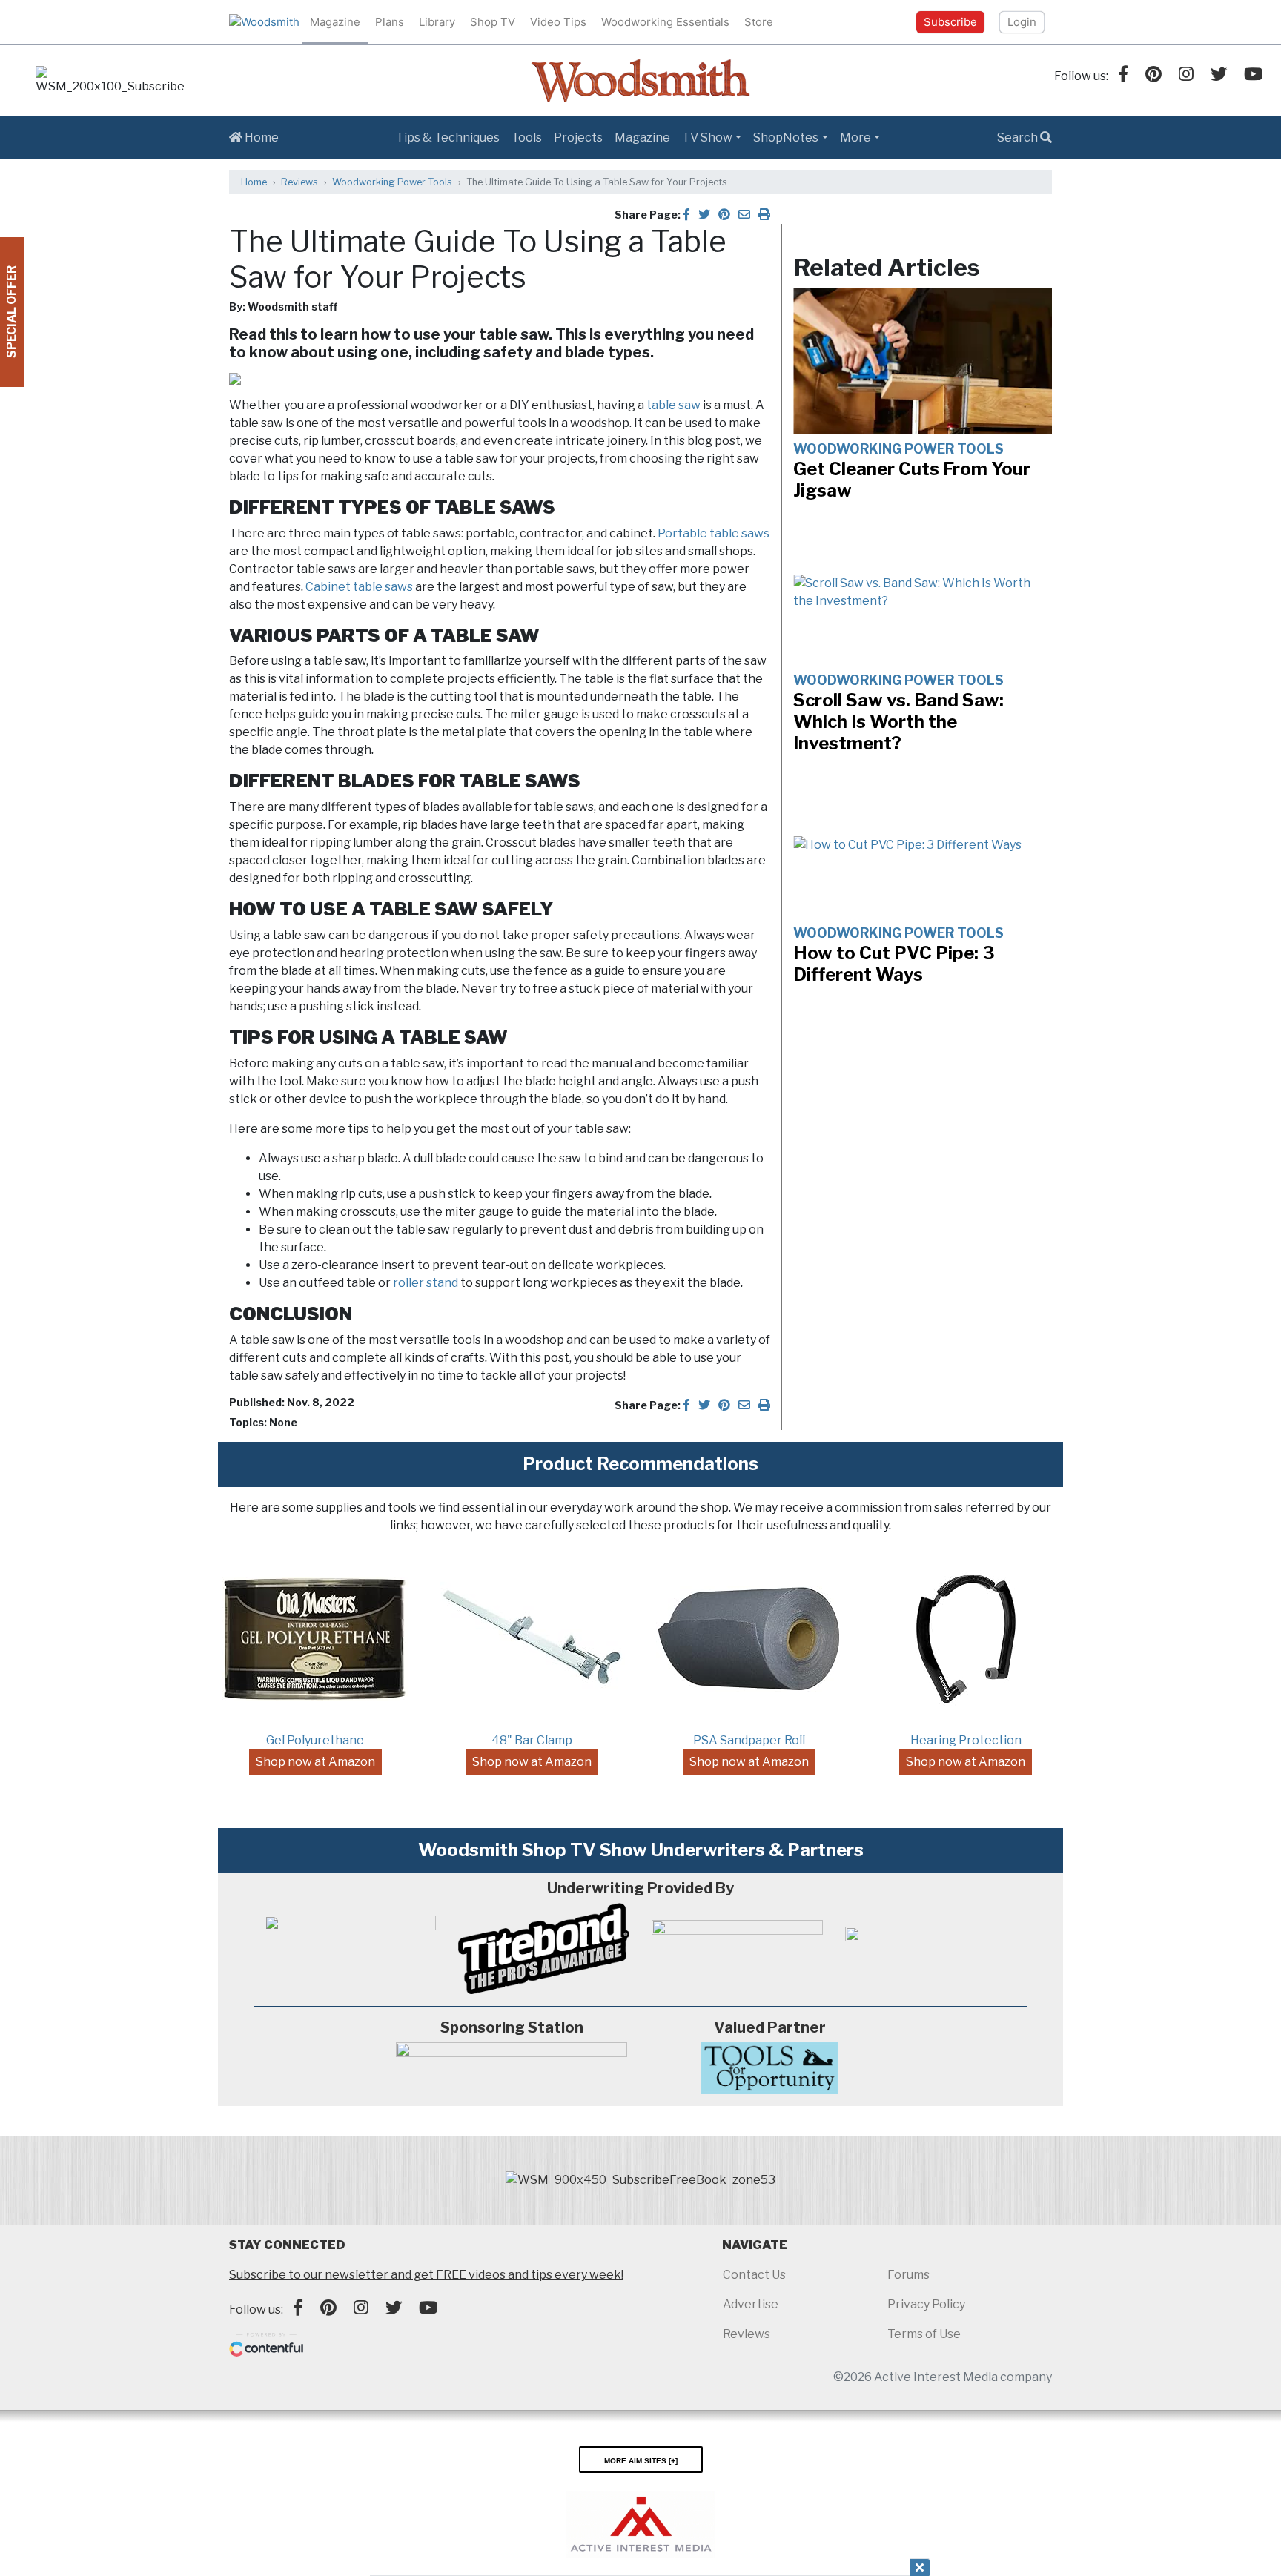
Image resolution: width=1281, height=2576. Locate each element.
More (855, 138)
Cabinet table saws (359, 587)
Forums (908, 2275)
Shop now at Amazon (315, 1762)
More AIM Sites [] (641, 2460)
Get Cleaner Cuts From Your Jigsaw (912, 480)
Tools (527, 138)
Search (1019, 138)
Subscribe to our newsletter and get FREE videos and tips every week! (426, 2275)
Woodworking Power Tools (392, 182)
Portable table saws (714, 533)
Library (437, 22)
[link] (110, 81)
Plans (390, 22)
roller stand (426, 1283)
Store (759, 22)
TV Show (707, 138)
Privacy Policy (926, 2304)
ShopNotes (786, 138)
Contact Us (754, 2275)
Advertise (751, 2304)
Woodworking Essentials (665, 22)
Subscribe (950, 22)
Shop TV (493, 22)
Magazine (335, 22)
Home (261, 138)
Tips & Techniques (448, 138)
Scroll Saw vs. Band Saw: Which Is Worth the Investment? (898, 722)
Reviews (299, 182)
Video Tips (558, 22)
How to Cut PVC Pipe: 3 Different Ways (894, 964)
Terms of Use (924, 2334)
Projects (578, 138)
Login (1022, 22)
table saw (673, 405)
